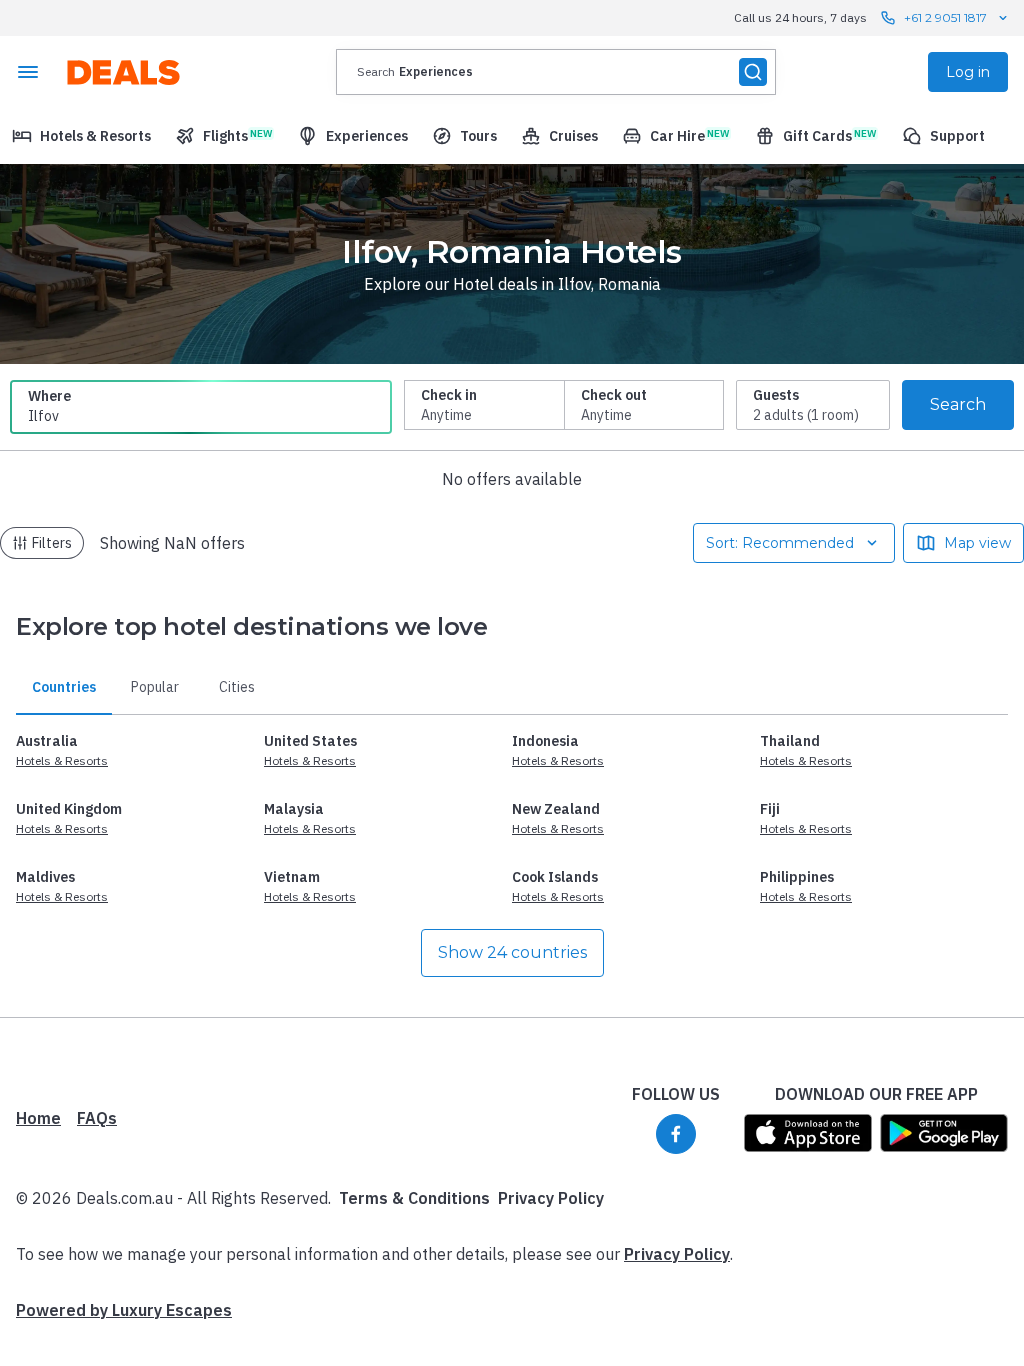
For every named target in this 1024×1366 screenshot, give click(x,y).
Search (958, 404)
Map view (977, 543)
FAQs (97, 1118)
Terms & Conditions (414, 1198)
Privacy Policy (551, 1198)
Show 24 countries (512, 952)
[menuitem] (81, 136)
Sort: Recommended (780, 543)
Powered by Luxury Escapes (124, 1310)
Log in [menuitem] (968, 72)
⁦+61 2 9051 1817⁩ (945, 17)
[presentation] (556, 72)
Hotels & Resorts (62, 760)
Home (38, 1118)
